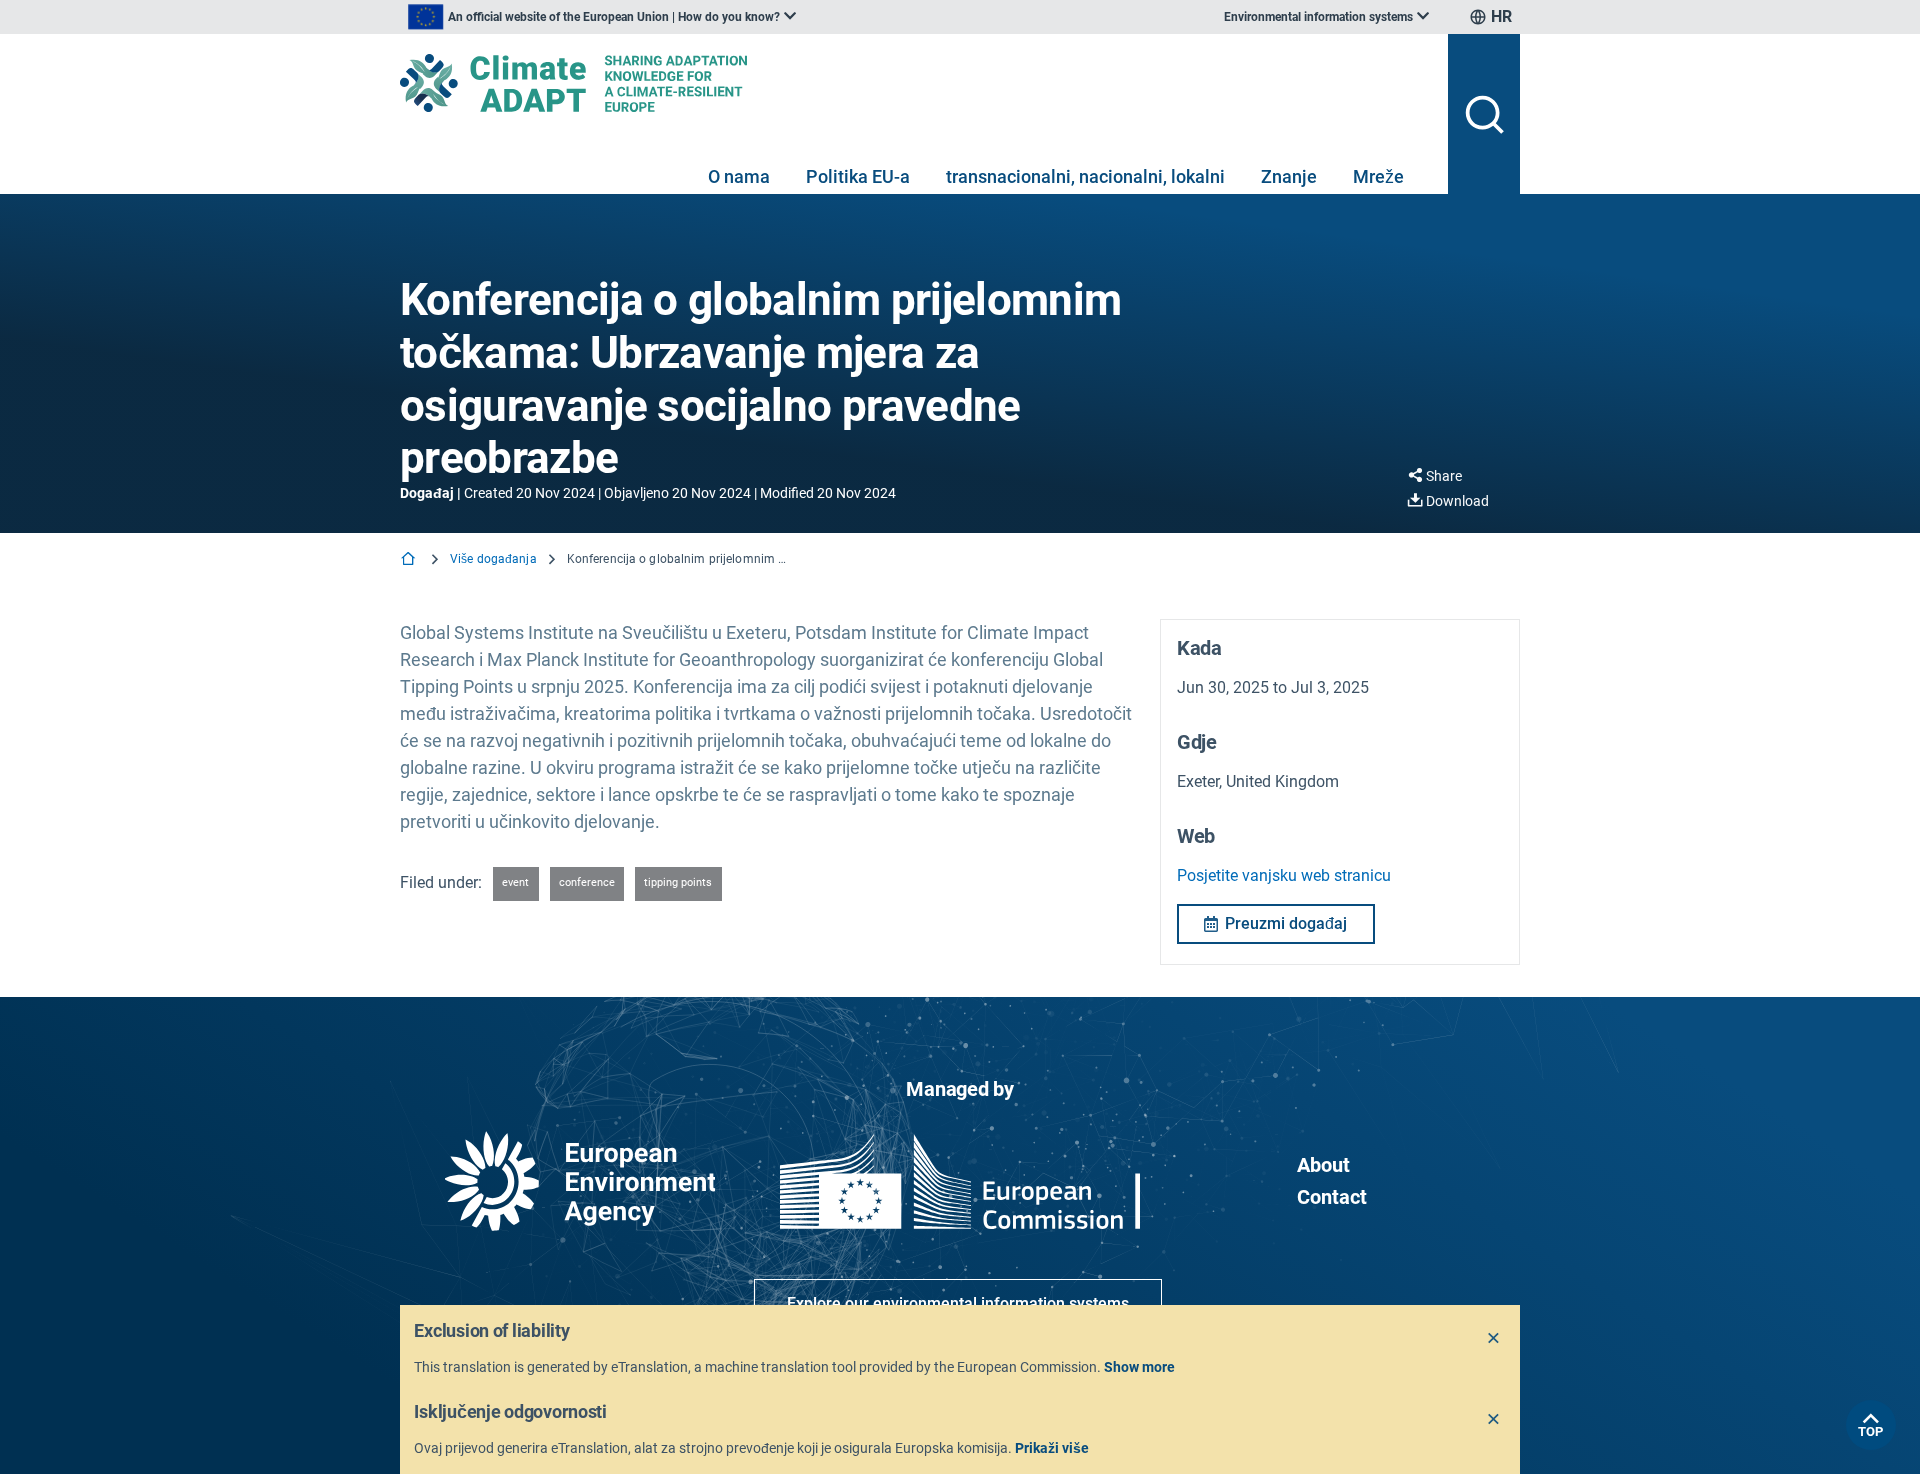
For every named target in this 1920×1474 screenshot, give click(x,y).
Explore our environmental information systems (958, 1303)
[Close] (1494, 1339)
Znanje (1289, 176)
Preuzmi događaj (1286, 923)
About (1323, 1165)
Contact (1332, 1197)
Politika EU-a (858, 176)
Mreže (1378, 176)
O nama (739, 176)
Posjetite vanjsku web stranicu (1284, 875)
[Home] (410, 560)
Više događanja (493, 559)
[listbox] (602, 17)
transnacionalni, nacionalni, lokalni (1085, 176)
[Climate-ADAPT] (916, 83)
